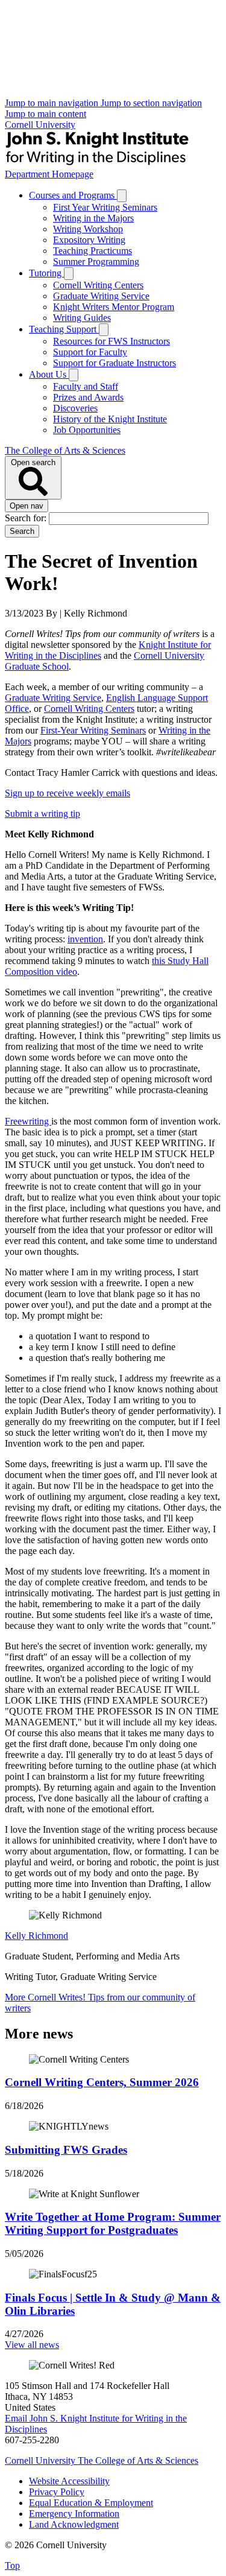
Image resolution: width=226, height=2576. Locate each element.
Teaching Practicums (93, 251)
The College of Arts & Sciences (65, 450)
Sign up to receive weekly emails (67, 793)
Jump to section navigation (151, 103)
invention (85, 939)
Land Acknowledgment (74, 2524)
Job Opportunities (87, 430)
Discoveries (75, 408)
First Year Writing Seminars (105, 207)
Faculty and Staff (86, 386)
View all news (32, 2345)
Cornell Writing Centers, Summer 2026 (102, 2082)
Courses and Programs (73, 195)
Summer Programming (96, 262)
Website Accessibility (69, 2481)
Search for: (27, 518)
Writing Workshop (88, 229)
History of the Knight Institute (110, 419)
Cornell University (40, 125)
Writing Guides (82, 318)
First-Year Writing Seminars (93, 730)
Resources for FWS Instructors (111, 341)
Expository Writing (89, 240)
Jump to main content (46, 114)
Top (12, 2565)
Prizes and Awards (88, 397)
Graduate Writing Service (101, 296)
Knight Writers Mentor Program (114, 307)
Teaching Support (64, 329)
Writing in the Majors (93, 218)
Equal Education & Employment (91, 2503)
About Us (49, 374)
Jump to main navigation (53, 103)
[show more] (122, 196)
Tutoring (46, 273)
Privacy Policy (57, 2492)
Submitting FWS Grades (66, 2150)
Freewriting (28, 1121)
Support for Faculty (90, 352)
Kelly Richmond (36, 1936)
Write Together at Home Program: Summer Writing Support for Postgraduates (113, 2223)
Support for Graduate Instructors (115, 363)
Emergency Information (74, 2514)
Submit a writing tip (42, 814)
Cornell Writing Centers (98, 285)
